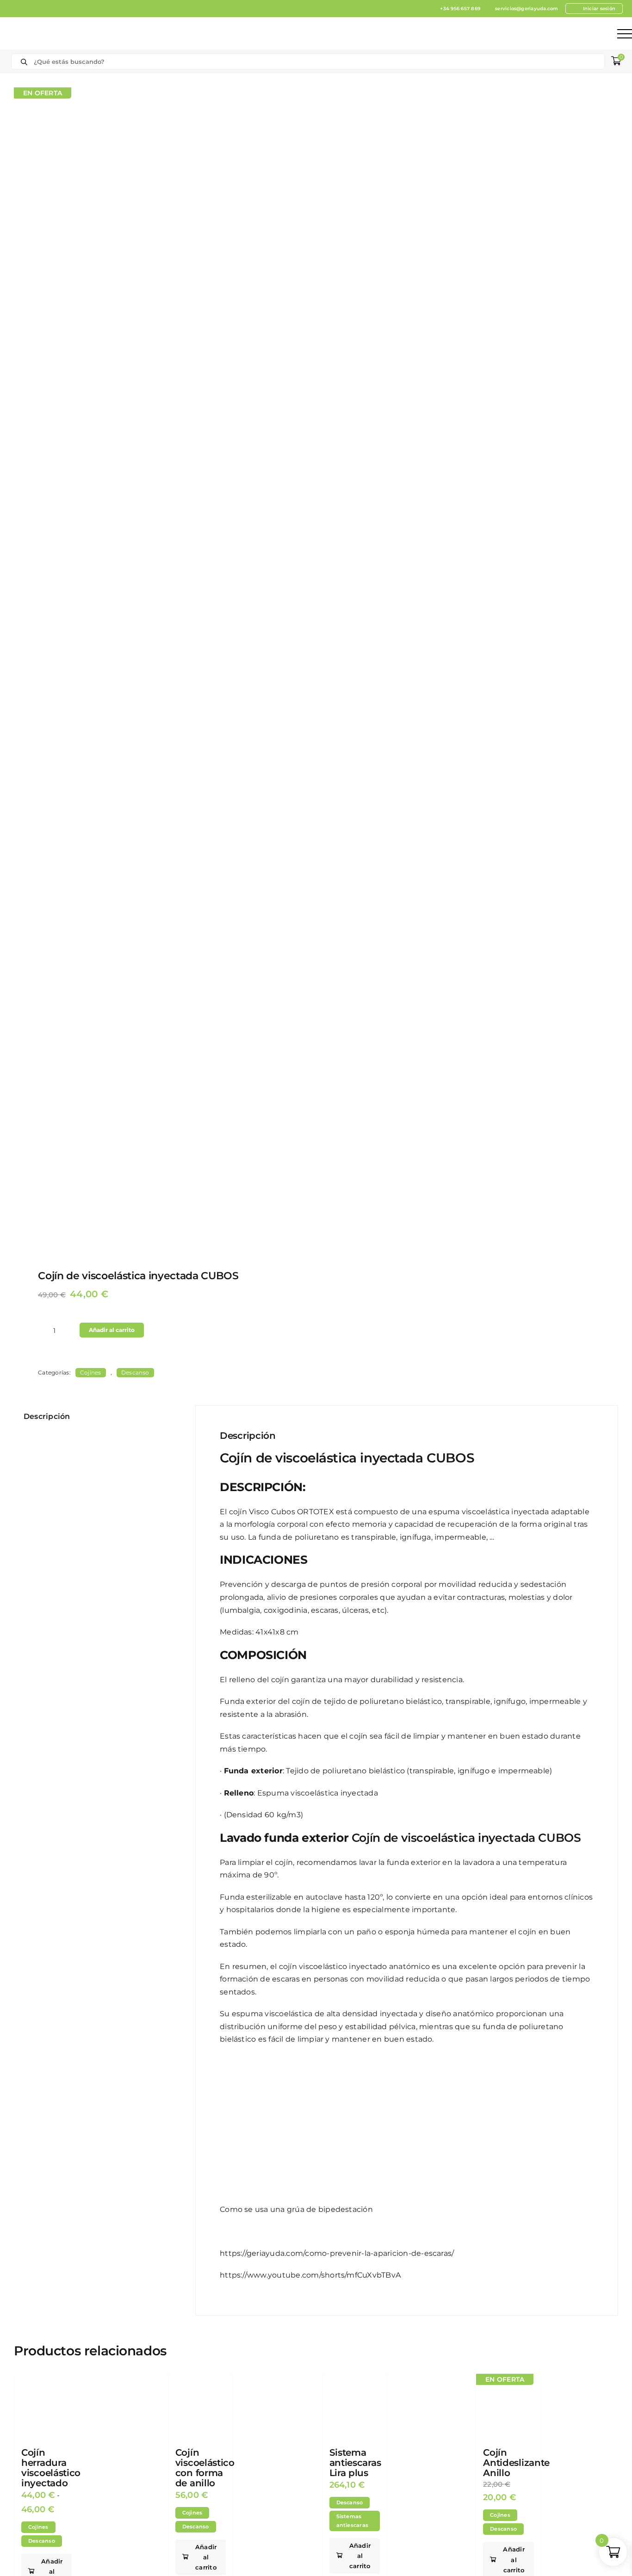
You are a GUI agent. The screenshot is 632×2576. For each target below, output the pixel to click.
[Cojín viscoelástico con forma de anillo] (201, 2406)
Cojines (91, 1372)
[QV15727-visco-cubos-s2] (159, 668)
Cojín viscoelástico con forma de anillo (205, 2468)
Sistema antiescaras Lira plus (355, 2463)
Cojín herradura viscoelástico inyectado (51, 2468)
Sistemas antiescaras (353, 2521)
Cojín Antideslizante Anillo (516, 2463)
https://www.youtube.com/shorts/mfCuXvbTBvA (310, 2275)
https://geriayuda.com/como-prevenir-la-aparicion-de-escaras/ (337, 2253)
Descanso (135, 1372)
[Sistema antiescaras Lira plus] (355, 2406)
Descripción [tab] (47, 1416)
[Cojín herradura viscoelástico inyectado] (46, 2406)
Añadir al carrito (112, 1330)
